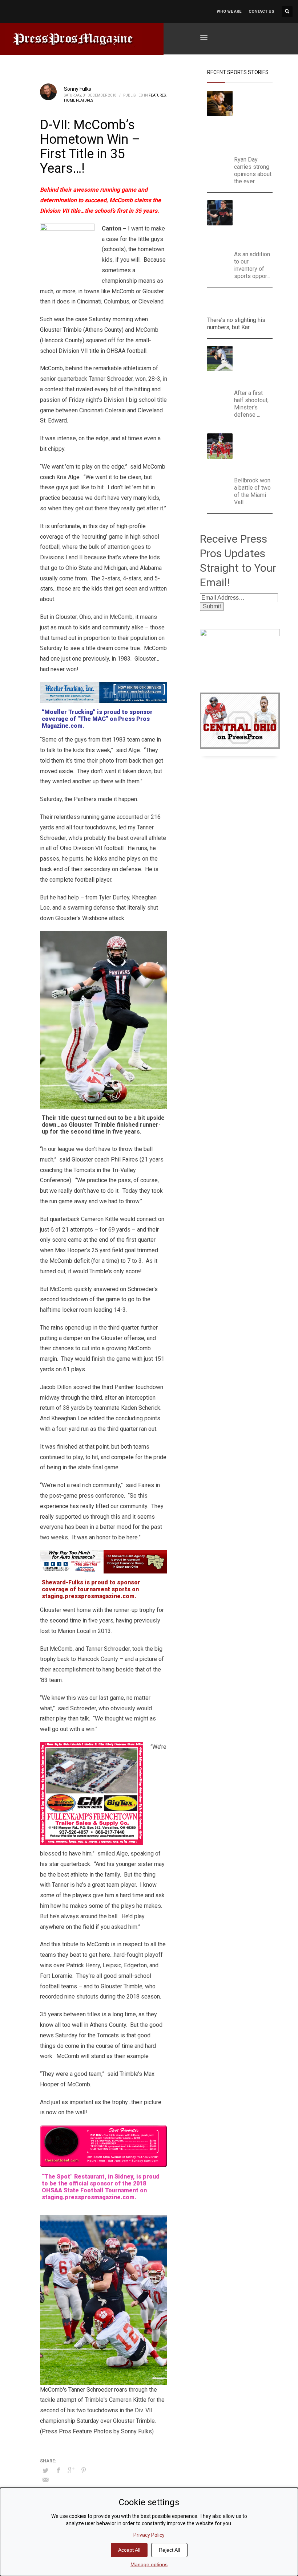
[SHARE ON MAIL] (45, 2480)
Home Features (78, 100)
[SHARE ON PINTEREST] (84, 2470)
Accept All (129, 2550)
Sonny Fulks (78, 89)
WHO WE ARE (229, 11)
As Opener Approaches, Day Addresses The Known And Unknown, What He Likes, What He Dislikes (256, 121)
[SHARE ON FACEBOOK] (58, 2470)
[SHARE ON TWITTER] (45, 2471)
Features (157, 95)
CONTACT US (261, 11)
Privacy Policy (149, 2535)
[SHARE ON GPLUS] (71, 2470)
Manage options (149, 2564)
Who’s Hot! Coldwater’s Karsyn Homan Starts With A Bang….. (239, 304)
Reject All (169, 2550)
